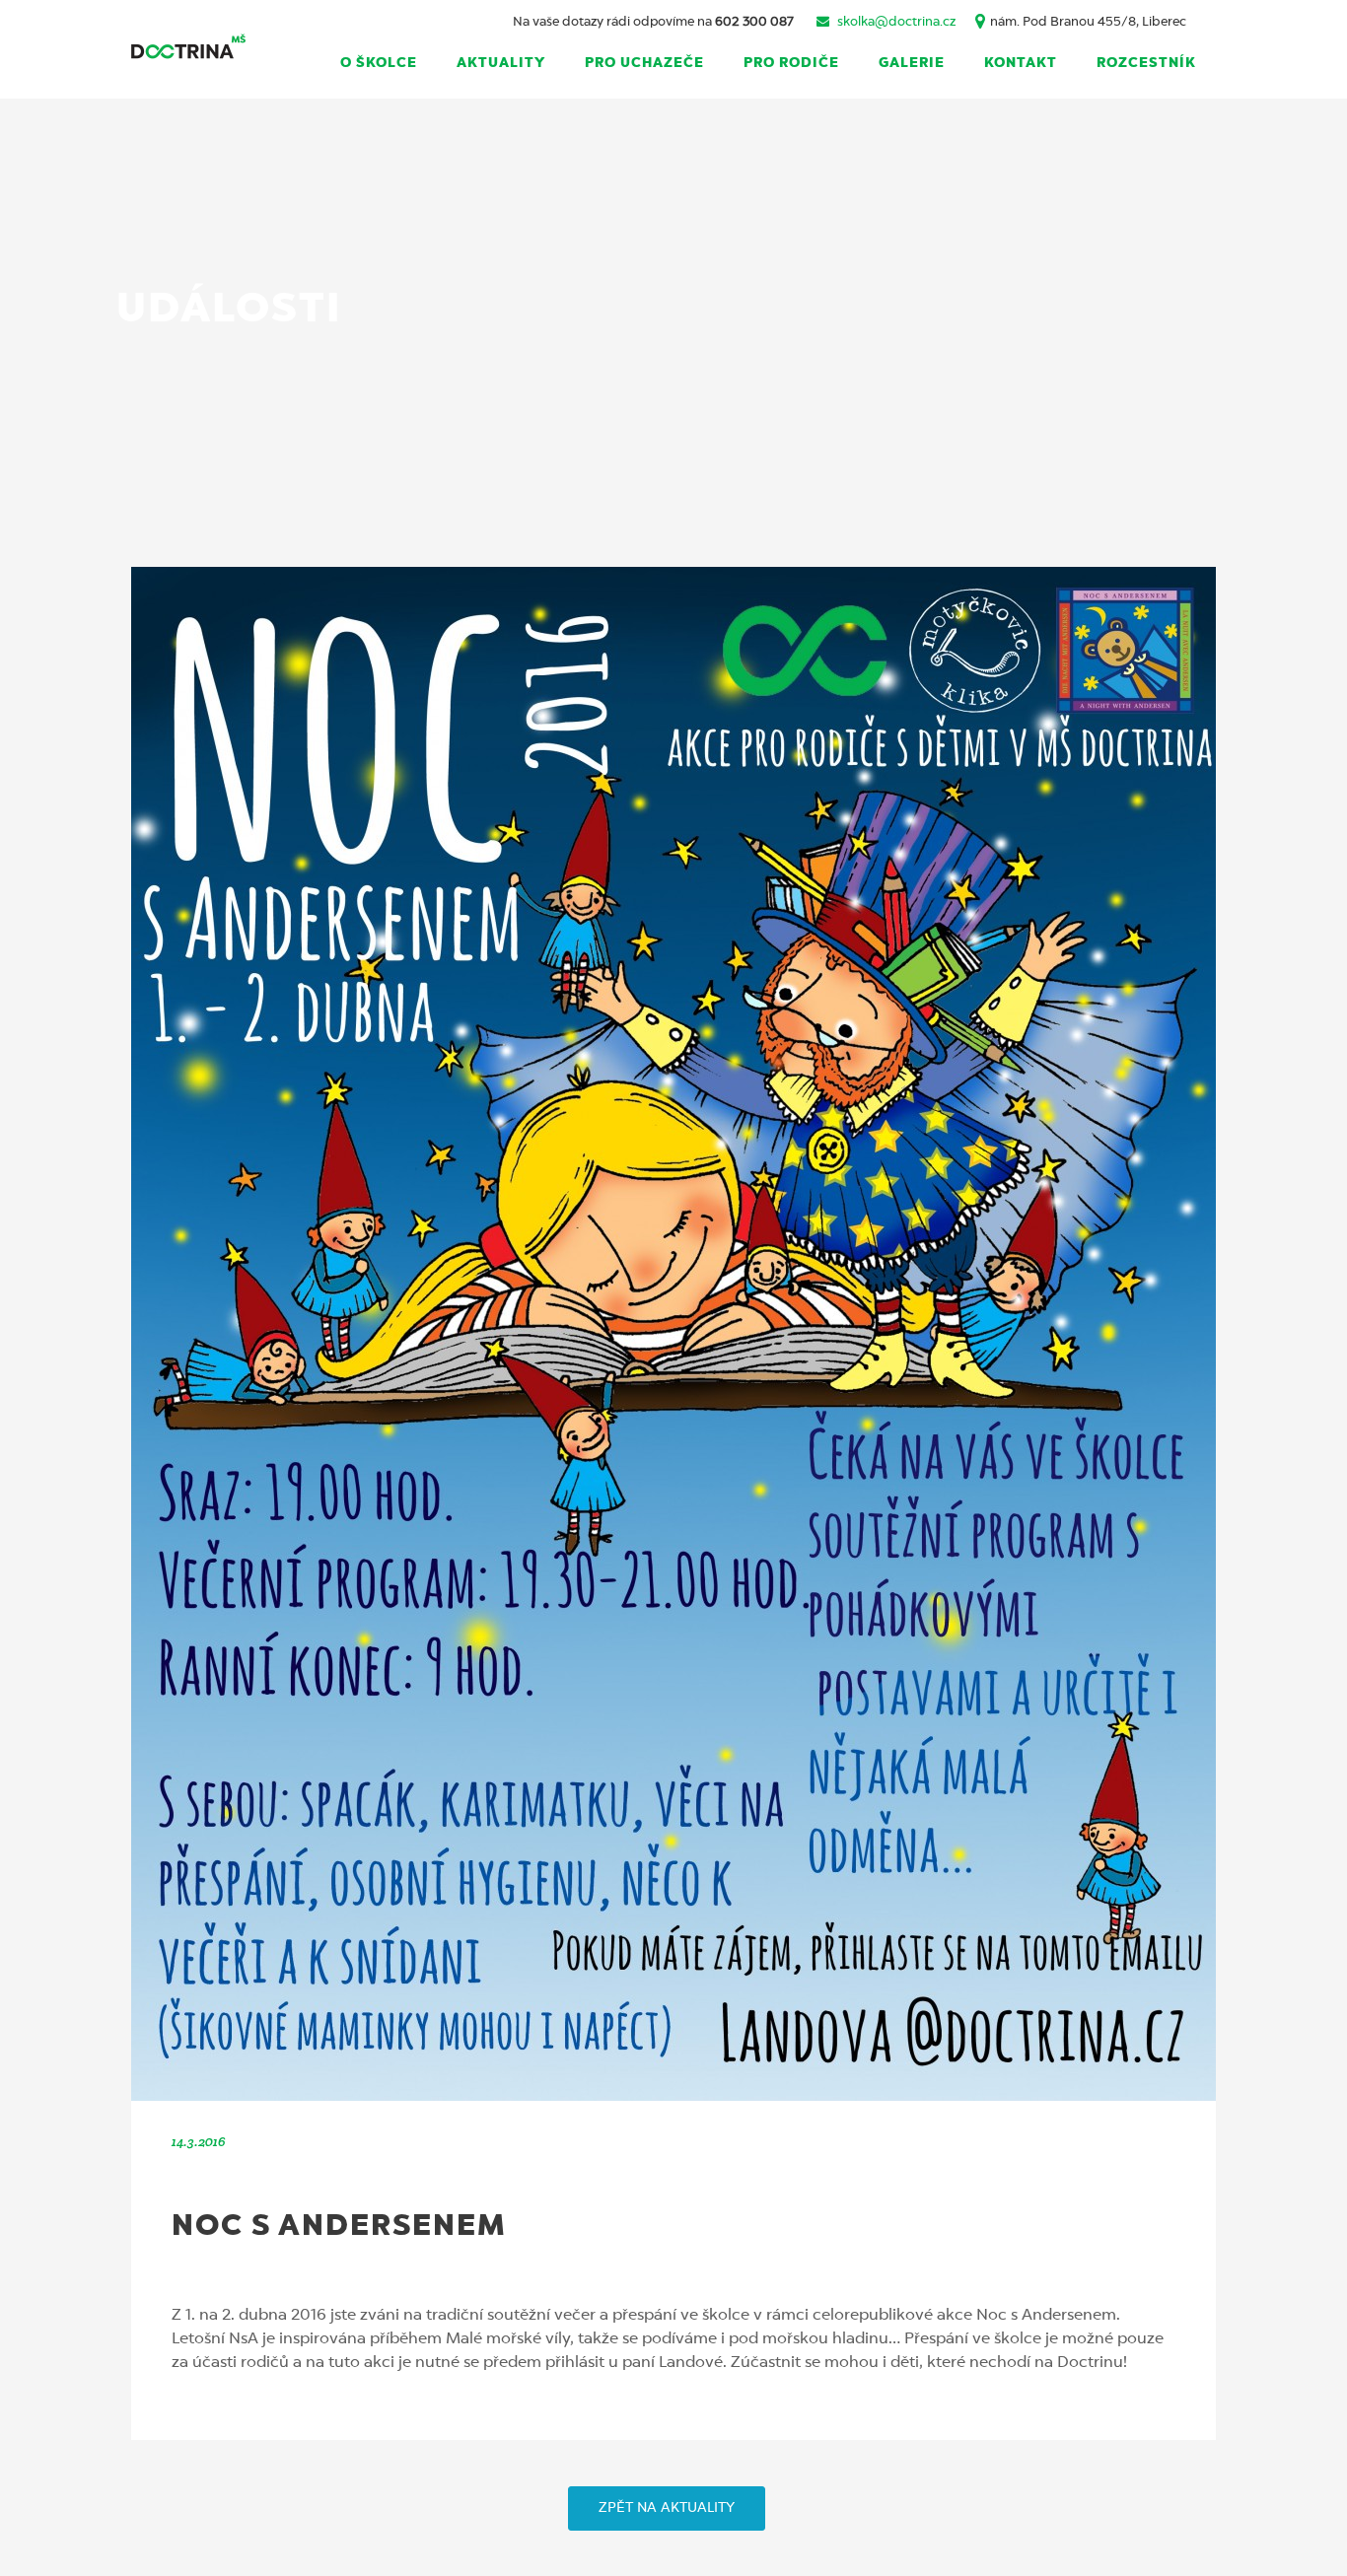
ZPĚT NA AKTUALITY (667, 2508)
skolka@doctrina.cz (896, 22)
